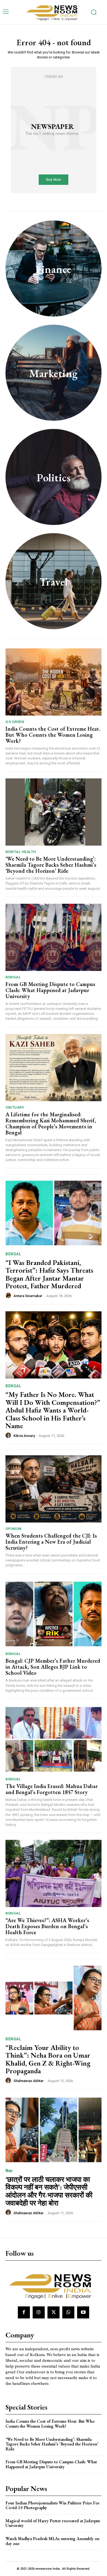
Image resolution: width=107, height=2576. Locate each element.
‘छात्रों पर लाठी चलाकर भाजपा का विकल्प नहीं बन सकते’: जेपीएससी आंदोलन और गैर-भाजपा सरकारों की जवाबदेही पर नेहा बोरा (49, 2191)
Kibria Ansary (24, 1436)
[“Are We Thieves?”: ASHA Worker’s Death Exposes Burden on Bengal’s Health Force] (54, 1873)
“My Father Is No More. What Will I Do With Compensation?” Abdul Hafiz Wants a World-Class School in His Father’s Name (53, 1410)
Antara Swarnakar (28, 1296)
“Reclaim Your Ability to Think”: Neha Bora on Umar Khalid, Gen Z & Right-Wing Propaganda (48, 2059)
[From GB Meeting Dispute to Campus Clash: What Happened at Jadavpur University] (54, 937)
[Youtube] (83, 2312)
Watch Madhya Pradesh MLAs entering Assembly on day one (52, 2541)
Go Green (15, 722)
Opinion (14, 1529)
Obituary (15, 1107)
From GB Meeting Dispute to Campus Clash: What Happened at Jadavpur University (50, 990)
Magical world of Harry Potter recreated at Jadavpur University (53, 2523)
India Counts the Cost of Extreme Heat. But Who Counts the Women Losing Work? (53, 735)
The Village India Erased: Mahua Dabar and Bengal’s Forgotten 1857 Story (52, 1789)
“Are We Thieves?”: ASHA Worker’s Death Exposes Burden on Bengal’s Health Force (47, 1926)
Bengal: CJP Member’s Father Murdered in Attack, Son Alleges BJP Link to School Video (53, 1667)
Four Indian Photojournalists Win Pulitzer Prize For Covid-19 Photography (53, 2505)
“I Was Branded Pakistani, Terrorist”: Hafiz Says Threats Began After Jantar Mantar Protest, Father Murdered (49, 1274)
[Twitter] (54, 2312)
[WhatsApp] (68, 2312)
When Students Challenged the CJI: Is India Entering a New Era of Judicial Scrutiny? (51, 1542)
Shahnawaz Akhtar (29, 2081)
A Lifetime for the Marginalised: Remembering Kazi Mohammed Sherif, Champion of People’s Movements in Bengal (51, 1123)
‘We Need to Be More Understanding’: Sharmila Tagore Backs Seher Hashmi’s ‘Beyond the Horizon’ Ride (51, 865)
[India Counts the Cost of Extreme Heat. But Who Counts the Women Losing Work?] (54, 682)
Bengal (13, 977)
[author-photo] (9, 1296)
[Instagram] (39, 2312)
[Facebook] (24, 2312)
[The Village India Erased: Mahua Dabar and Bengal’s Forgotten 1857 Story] (54, 1739)
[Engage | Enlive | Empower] (54, 12)
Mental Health (21, 852)
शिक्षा (9, 2171)
